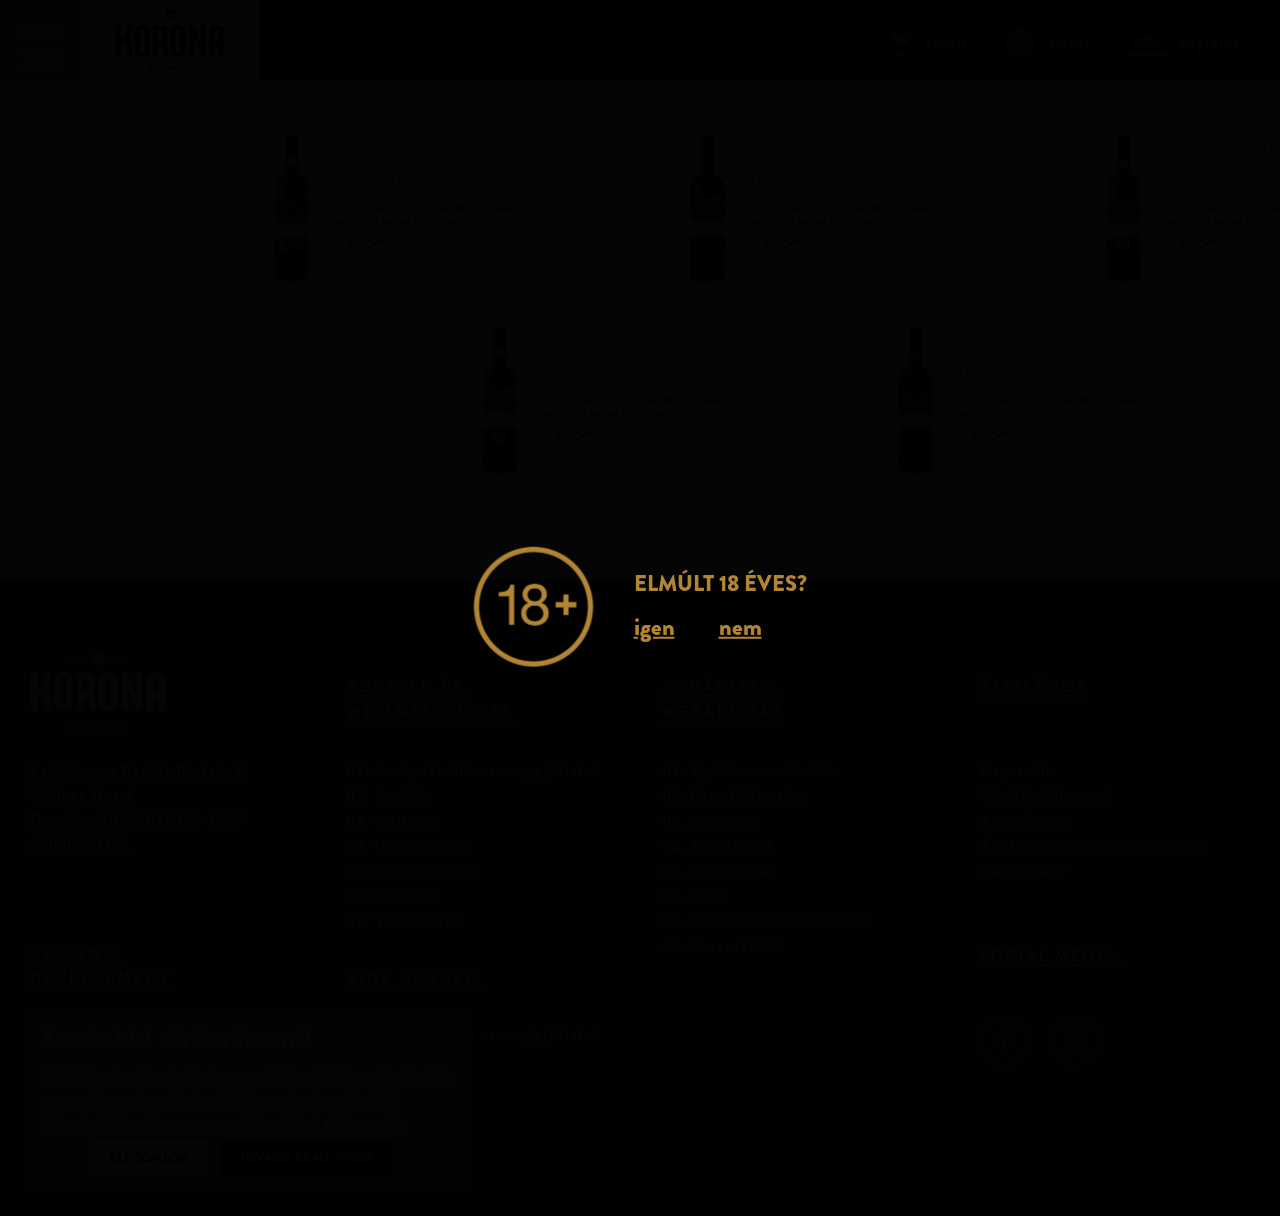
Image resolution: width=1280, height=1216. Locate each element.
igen (654, 627)
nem (740, 627)
